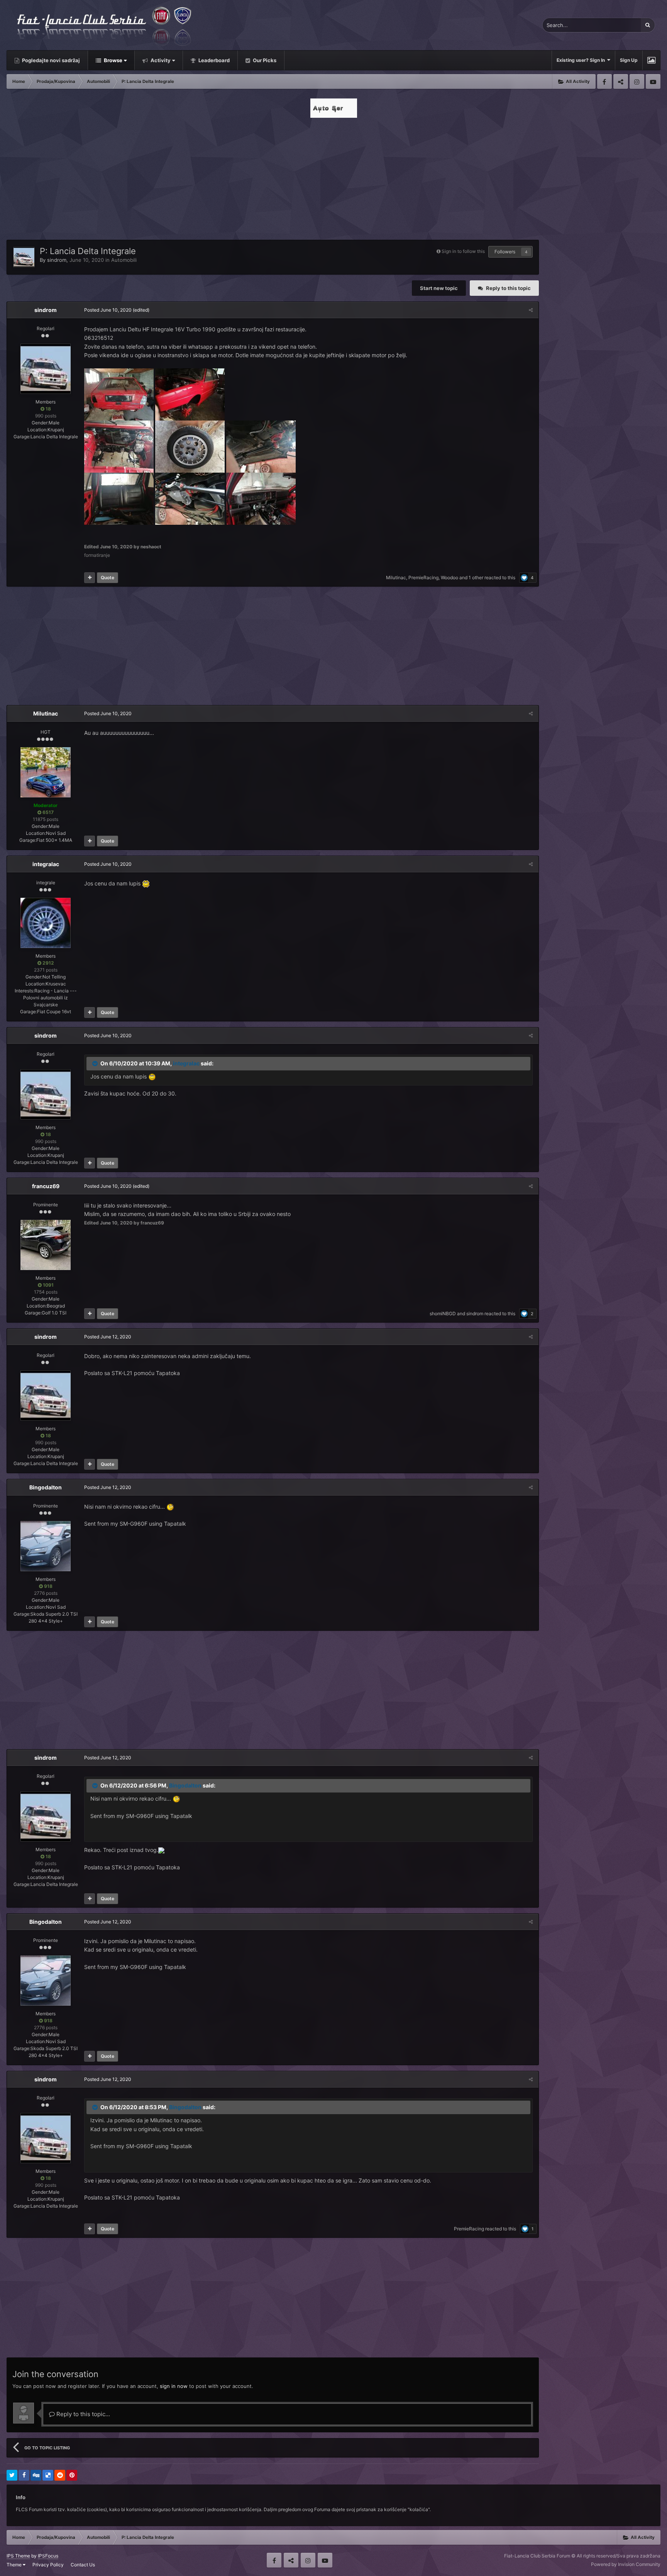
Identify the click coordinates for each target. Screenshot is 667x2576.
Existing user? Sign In (582, 60)
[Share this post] (531, 310)
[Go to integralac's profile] (46, 923)
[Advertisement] (333, 176)
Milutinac (396, 577)
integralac (46, 864)
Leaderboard (213, 60)
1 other (476, 577)
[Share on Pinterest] (72, 2475)
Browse (113, 60)
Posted (108, 310)
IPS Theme (18, 2556)
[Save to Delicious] (48, 2475)
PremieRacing (423, 577)
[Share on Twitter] (12, 2475)
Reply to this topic (508, 288)
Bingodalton (46, 1487)
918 (48, 1586)
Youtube (653, 81)
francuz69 (46, 1186)
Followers (505, 252)
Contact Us (83, 2565)
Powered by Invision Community (626, 2564)
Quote (107, 577)
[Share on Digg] (36, 2475)
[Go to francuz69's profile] (46, 1245)
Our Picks (264, 60)
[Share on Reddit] (60, 2475)
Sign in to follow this (463, 251)
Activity (160, 60)
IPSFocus (48, 2556)
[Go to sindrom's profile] (24, 257)
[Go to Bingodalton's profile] (46, 1546)
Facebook (604, 81)
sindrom (57, 260)
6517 (47, 812)
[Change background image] (651, 60)
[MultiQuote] (90, 578)
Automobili (124, 260)
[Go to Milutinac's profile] (46, 772)
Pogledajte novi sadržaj (50, 60)
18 (48, 409)
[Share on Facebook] (24, 2475)
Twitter (621, 81)
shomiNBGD (443, 1313)
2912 (48, 963)
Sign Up (629, 60)
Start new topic (439, 288)
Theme (15, 2565)
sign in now (174, 2386)
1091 (48, 1285)
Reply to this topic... (82, 2414)
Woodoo (449, 577)
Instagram (637, 81)
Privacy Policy (48, 2565)
